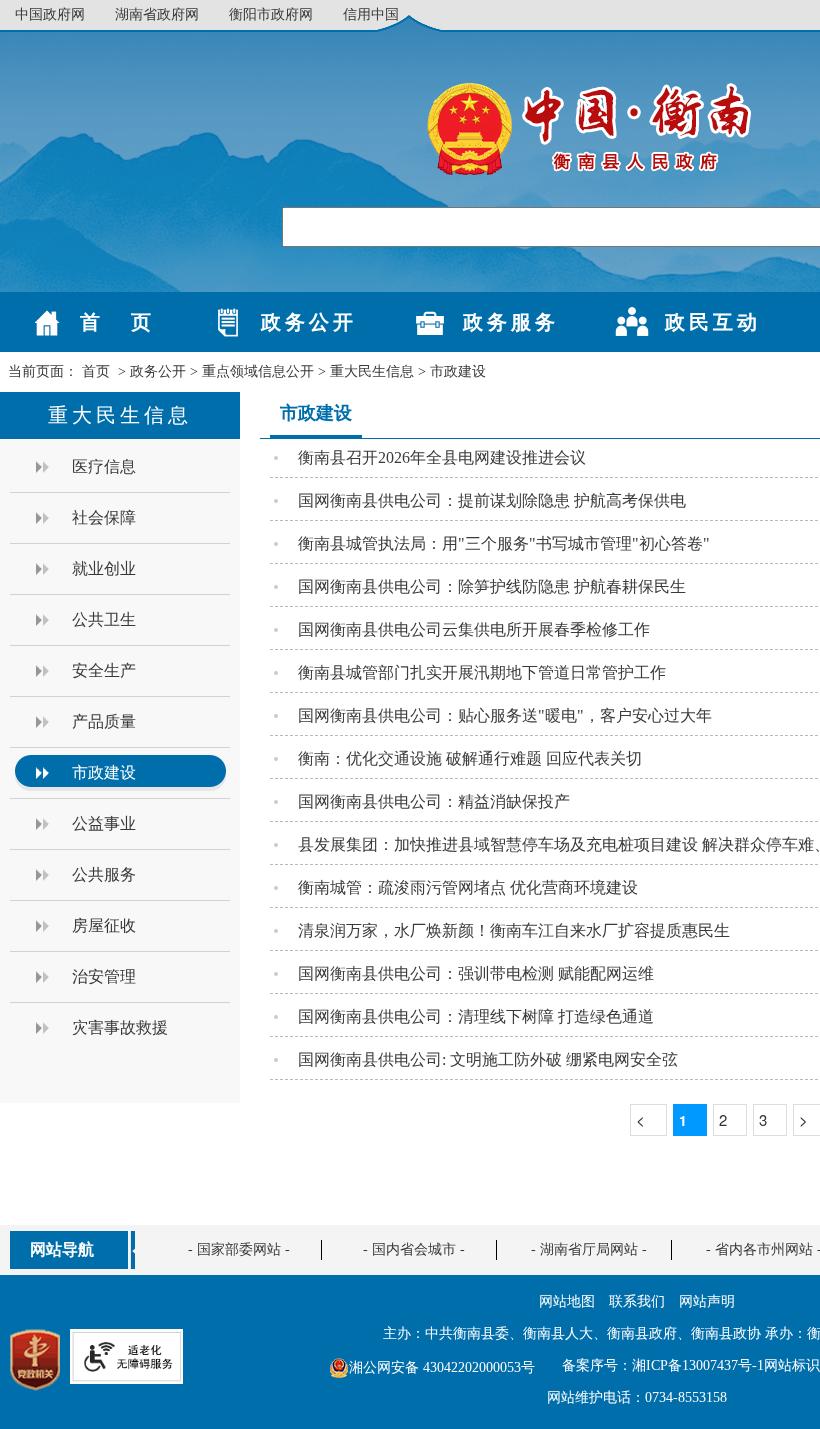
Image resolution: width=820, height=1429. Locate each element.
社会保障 (104, 517)
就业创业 (104, 568)
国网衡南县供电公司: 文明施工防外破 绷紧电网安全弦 (488, 1059)
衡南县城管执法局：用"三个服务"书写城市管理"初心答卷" (504, 543)
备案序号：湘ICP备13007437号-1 (663, 1365)
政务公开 (158, 371)
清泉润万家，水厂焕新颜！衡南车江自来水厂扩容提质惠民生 (514, 930)
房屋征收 (104, 925)
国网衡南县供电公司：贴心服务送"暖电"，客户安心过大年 (505, 715)
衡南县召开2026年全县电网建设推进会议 (442, 457)
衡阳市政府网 (271, 14)
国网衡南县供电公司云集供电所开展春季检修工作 (474, 629)
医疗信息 (104, 466)
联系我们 (637, 1301)
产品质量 (104, 721)
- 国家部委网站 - (239, 1249)
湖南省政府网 (157, 14)
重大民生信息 (372, 371)
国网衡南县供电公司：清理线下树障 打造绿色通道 (476, 1016)
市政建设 (458, 371)
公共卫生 (104, 619)
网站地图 (567, 1301)
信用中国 (371, 14)
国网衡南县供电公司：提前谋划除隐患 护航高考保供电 (492, 500)
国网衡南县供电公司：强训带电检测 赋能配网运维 (476, 973)
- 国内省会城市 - (414, 1249)
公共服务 (104, 874)
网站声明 (707, 1301)
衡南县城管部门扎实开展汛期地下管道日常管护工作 (482, 672)
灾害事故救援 (120, 1027)
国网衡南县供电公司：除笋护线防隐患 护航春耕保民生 (492, 586)
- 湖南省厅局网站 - (589, 1249)
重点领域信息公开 (258, 371)
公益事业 (104, 823)
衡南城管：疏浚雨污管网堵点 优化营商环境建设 (468, 887)
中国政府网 (50, 14)
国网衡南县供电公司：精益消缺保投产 (434, 801)
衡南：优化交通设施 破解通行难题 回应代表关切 (470, 758)
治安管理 (104, 976)
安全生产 (104, 670)
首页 (96, 371)
